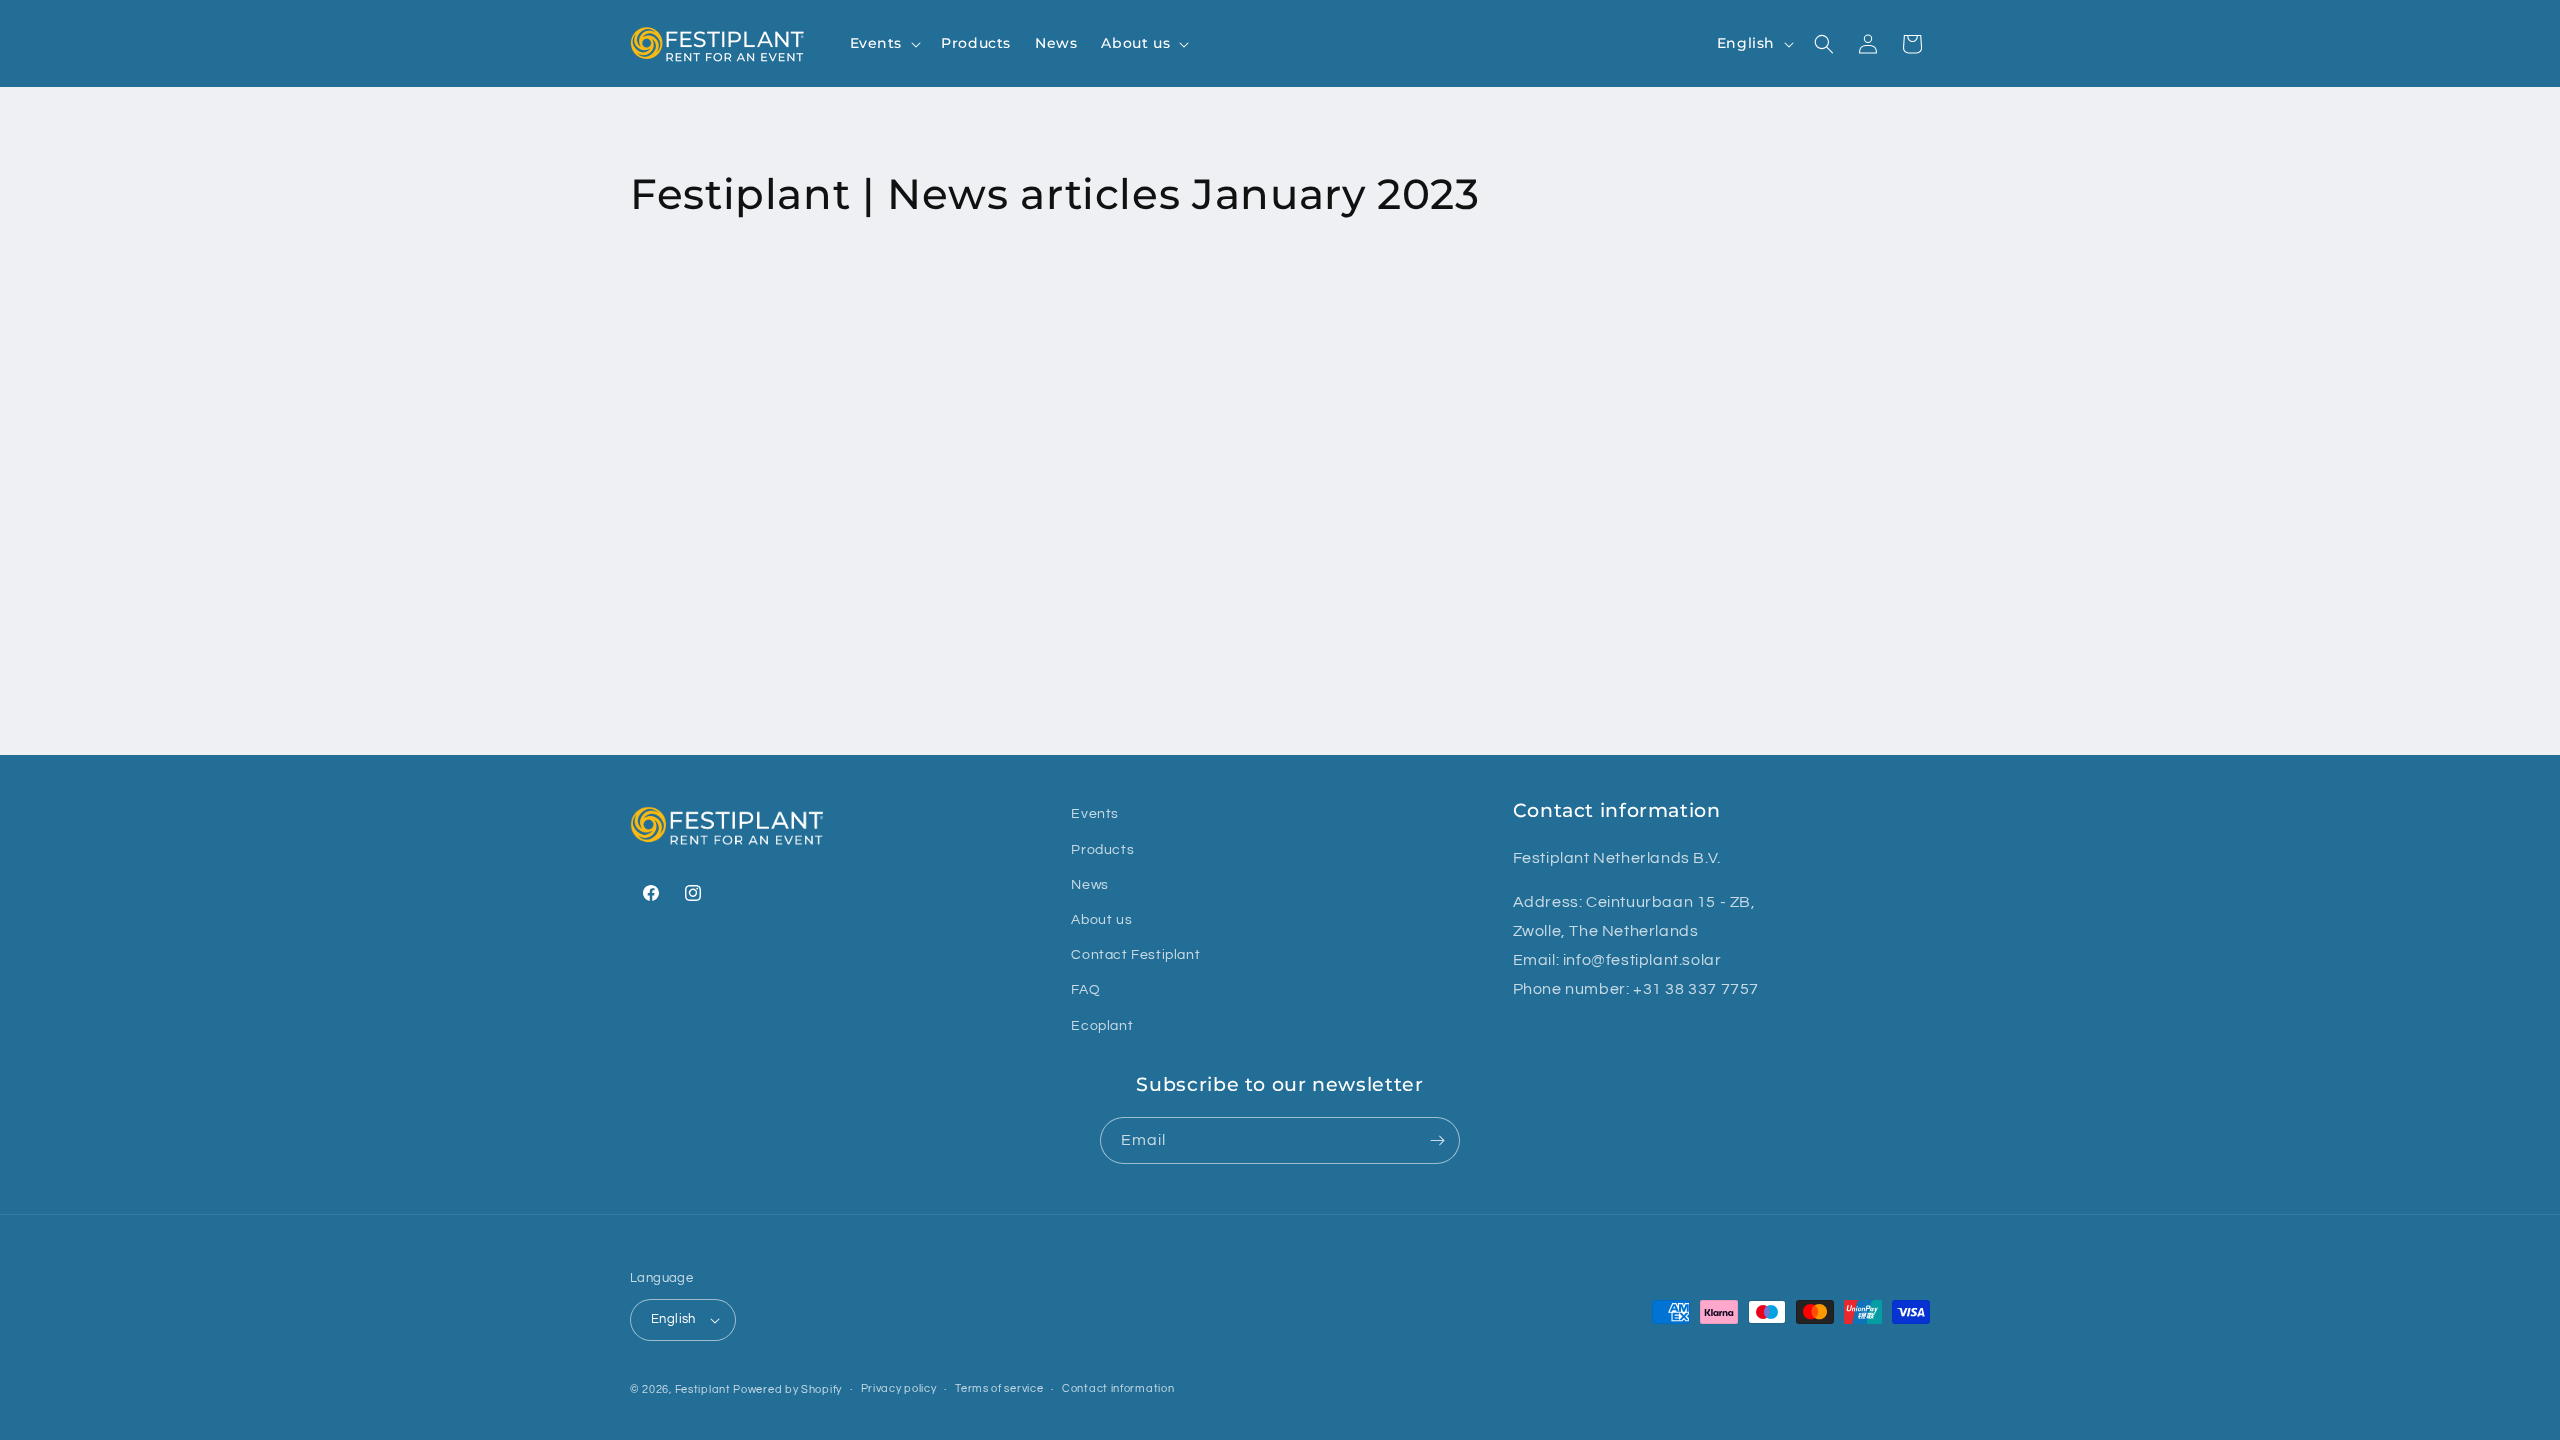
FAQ (1085, 989)
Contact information (1118, 1388)
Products (1102, 849)
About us (1101, 919)
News (1089, 884)
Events (1095, 814)
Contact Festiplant (1135, 954)
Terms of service (999, 1388)
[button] (884, 43)
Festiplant (704, 1389)
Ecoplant (1102, 1025)
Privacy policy (899, 1388)
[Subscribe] (1437, 1140)
